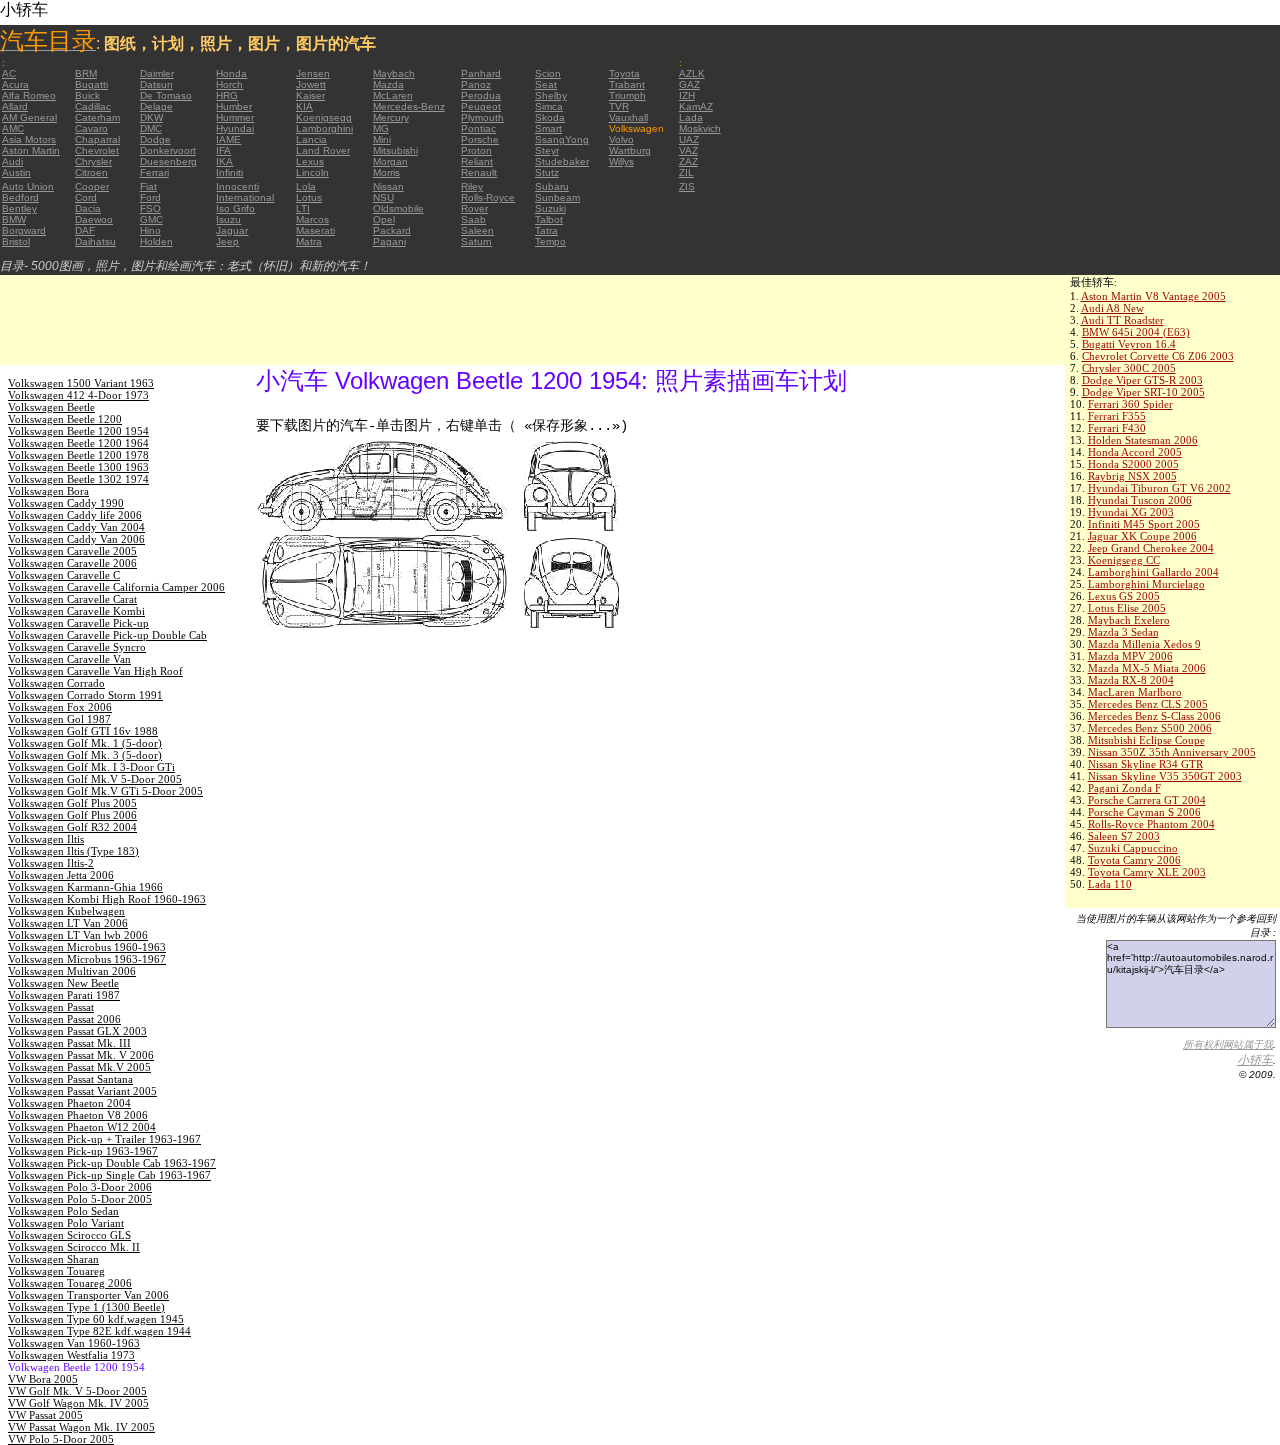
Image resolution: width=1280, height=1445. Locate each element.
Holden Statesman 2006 (1143, 440)
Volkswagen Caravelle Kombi (76, 611)
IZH (687, 95)
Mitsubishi (395, 150)
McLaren (393, 95)
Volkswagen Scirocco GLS (69, 1235)
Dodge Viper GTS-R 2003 (1142, 380)
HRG (227, 95)
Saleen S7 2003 (1124, 836)
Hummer (235, 117)
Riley (472, 186)
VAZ (688, 150)
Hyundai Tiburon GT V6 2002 (1159, 488)
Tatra (546, 230)
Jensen (313, 73)
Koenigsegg (324, 117)
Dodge (155, 139)
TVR (619, 106)
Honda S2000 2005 (1133, 464)
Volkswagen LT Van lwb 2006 (78, 935)
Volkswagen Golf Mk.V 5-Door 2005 (95, 779)
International (245, 197)
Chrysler (93, 161)
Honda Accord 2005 (1135, 452)
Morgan (390, 161)
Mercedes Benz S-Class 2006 (1154, 716)
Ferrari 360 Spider (1130, 404)
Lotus (309, 197)
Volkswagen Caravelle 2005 (72, 551)
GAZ (689, 84)
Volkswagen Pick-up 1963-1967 (83, 1151)
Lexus (310, 161)
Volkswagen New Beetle (63, 983)
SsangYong (562, 139)
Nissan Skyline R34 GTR (1145, 764)
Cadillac (93, 106)
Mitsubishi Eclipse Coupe (1146, 740)
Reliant (477, 161)
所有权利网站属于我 (1228, 1044)
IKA (224, 161)
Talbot (549, 219)
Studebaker (562, 161)
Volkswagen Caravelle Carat (72, 599)
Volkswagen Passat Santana (70, 1079)
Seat (546, 84)
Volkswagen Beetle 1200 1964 (78, 443)
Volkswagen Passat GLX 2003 (77, 1031)
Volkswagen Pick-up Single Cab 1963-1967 (109, 1175)
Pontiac (478, 128)
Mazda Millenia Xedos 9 (1144, 644)
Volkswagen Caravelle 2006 (72, 563)
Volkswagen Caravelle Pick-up (78, 623)
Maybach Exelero (1129, 620)
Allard (15, 106)
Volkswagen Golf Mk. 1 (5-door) (85, 743)
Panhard (481, 73)
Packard (392, 230)
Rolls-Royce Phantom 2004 (1151, 824)
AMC (13, 128)
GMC (151, 219)
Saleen (477, 230)
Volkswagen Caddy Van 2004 (76, 527)
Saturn (476, 241)
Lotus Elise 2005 (1127, 608)
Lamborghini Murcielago (1146, 584)
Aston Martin (31, 150)
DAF (85, 230)
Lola (306, 186)
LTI (303, 208)
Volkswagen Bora (48, 491)
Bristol (16, 241)
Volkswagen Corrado (56, 683)
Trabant (627, 84)
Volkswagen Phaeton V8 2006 (78, 1115)
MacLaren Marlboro (1135, 692)
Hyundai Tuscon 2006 (1140, 500)
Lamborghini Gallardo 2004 (1153, 572)
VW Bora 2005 (43, 1379)
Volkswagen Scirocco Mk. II (74, 1247)
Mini (382, 139)
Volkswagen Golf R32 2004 (72, 827)
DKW (151, 117)
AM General (29, 117)
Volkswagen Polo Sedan (63, 1211)
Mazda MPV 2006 (1130, 656)
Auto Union (28, 186)
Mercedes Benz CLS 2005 (1148, 704)
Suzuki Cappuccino (1133, 848)
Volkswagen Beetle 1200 (65, 419)
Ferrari (154, 172)
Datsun (156, 84)
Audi (12, 161)
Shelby (551, 95)
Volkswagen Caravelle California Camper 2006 (116, 587)
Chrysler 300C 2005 (1129, 368)
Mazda (388, 84)
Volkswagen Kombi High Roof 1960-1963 (107, 899)
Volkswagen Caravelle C (64, 575)
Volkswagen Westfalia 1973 (71, 1355)
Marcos (312, 219)
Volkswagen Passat (51, 1007)
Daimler (157, 73)
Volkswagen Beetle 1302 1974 (78, 479)
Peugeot (481, 106)
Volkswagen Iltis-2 (51, 863)
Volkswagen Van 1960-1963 (74, 1343)
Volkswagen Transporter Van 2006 (88, 1295)
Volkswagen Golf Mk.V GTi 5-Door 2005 (105, 791)
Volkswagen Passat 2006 (64, 1019)
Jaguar (232, 230)
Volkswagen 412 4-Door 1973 (78, 395)
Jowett (311, 84)
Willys (621, 161)
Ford (150, 197)
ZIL (686, 172)
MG (381, 128)
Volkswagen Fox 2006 (60, 707)
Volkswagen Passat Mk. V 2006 (81, 1055)
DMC (151, 128)
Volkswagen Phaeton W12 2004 (82, 1127)
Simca (549, 106)
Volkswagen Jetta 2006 (61, 875)
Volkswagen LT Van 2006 (68, 923)
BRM (86, 73)
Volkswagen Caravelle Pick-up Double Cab (107, 635)
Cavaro (91, 128)
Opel (384, 219)
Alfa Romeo (29, 95)
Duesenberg (168, 161)
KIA (304, 106)
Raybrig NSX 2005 (1132, 476)
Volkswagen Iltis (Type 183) (73, 851)
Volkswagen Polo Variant (66, 1223)
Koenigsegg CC (1124, 560)
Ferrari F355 (1117, 416)
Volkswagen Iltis (46, 839)
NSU (383, 197)
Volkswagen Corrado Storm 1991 (85, 695)
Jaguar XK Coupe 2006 (1142, 536)
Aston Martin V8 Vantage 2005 (1153, 296)
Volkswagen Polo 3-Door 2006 (80, 1187)
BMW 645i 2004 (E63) (1136, 332)
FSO (150, 208)
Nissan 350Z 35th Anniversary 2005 (1172, 752)
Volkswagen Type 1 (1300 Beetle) (86, 1307)
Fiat (148, 186)
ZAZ (688, 161)
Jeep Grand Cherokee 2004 (1151, 548)
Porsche (480, 139)
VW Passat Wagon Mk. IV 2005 (81, 1427)
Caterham (97, 117)
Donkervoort (168, 150)
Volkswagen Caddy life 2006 (75, 515)
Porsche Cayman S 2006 (1144, 812)
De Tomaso (166, 95)
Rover (474, 208)
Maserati (315, 230)
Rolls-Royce (488, 197)
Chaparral (97, 139)
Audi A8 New (1112, 308)
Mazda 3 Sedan (1123, 632)
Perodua (481, 95)
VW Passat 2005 (45, 1415)
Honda (231, 73)
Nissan (388, 186)
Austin (16, 172)
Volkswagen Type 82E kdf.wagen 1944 (99, 1331)
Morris (386, 172)
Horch (229, 84)
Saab (473, 219)
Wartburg (630, 150)
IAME (228, 139)
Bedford (20, 197)
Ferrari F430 (1117, 428)
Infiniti (229, 172)
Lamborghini (324, 128)
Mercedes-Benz (409, 106)
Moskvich (700, 128)
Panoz (476, 84)
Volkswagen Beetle (51, 407)
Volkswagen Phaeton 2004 (69, 1103)
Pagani (389, 241)
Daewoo (94, 219)
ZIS (687, 186)
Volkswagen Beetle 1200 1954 (78, 431)
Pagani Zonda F (1124, 788)
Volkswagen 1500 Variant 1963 (81, 383)
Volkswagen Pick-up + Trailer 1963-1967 (104, 1139)
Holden (156, 241)
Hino (150, 230)
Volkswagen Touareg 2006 (70, 1283)
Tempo (550, 241)
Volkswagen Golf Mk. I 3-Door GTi (91, 767)
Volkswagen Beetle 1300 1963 (78, 467)
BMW (14, 219)
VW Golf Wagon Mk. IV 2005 (78, 1403)
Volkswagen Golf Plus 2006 (72, 815)
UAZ (689, 139)
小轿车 (1255, 1060)
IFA (223, 150)
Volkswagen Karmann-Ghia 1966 (85, 887)
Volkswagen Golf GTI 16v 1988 (83, 731)
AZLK (692, 73)
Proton (476, 150)
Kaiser (310, 95)
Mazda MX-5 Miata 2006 (1147, 668)
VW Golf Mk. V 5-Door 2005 (77, 1391)
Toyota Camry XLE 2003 (1147, 872)
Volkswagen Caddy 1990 (66, 503)
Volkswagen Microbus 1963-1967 (87, 959)
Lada (691, 117)
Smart (548, 128)
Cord (86, 197)
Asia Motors (29, 139)
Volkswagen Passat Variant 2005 (82, 1091)
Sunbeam (557, 197)
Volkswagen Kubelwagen (66, 911)
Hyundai (235, 128)
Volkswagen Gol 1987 (59, 719)
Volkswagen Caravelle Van (69, 659)
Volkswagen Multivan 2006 (72, 971)
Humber (234, 106)
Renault (479, 172)
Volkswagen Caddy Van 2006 (76, 539)
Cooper (92, 186)
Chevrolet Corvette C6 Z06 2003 (1158, 356)
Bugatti (91, 84)
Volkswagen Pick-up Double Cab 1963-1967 (112, 1163)
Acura (15, 84)
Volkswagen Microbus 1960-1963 (87, 947)
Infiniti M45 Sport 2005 (1144, 524)
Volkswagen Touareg (56, 1271)
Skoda (550, 117)
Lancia (311, 139)
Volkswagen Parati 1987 (64, 995)
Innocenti (237, 186)
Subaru (552, 186)
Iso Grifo (235, 208)
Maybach (394, 73)
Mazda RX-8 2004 (1131, 680)
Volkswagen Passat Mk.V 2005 (79, 1067)
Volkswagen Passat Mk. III (69, 1043)
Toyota (624, 73)
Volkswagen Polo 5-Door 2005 (80, 1199)
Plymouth (482, 117)
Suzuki (550, 208)
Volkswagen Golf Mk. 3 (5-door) (85, 755)
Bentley (19, 208)
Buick (87, 95)
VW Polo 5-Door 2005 (61, 1439)
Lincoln (312, 172)
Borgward (24, 230)
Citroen (91, 172)
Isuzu (228, 219)
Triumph (627, 95)
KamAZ (696, 106)
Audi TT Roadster (1122, 320)
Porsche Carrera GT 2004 (1147, 800)
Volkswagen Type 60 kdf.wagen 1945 (96, 1319)
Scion (548, 73)
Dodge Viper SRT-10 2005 (1143, 392)
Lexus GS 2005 (1124, 596)
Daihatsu (95, 241)
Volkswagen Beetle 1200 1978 (78, 455)
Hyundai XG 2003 (1131, 512)
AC (9, 73)
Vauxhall (628, 117)
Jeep (227, 241)
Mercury (391, 117)
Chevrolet (97, 150)
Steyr (547, 150)
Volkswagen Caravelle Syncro (77, 647)
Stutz (547, 172)
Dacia (88, 208)
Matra (309, 241)
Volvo (621, 139)
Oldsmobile (398, 208)
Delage (156, 106)
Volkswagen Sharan (53, 1259)
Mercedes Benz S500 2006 (1150, 728)
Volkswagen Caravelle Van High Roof (95, 671)
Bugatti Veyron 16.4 (1129, 344)
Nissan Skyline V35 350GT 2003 (1165, 776)
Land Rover (323, 150)
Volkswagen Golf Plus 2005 (72, 803)
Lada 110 (1110, 884)
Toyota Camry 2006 (1134, 860)
